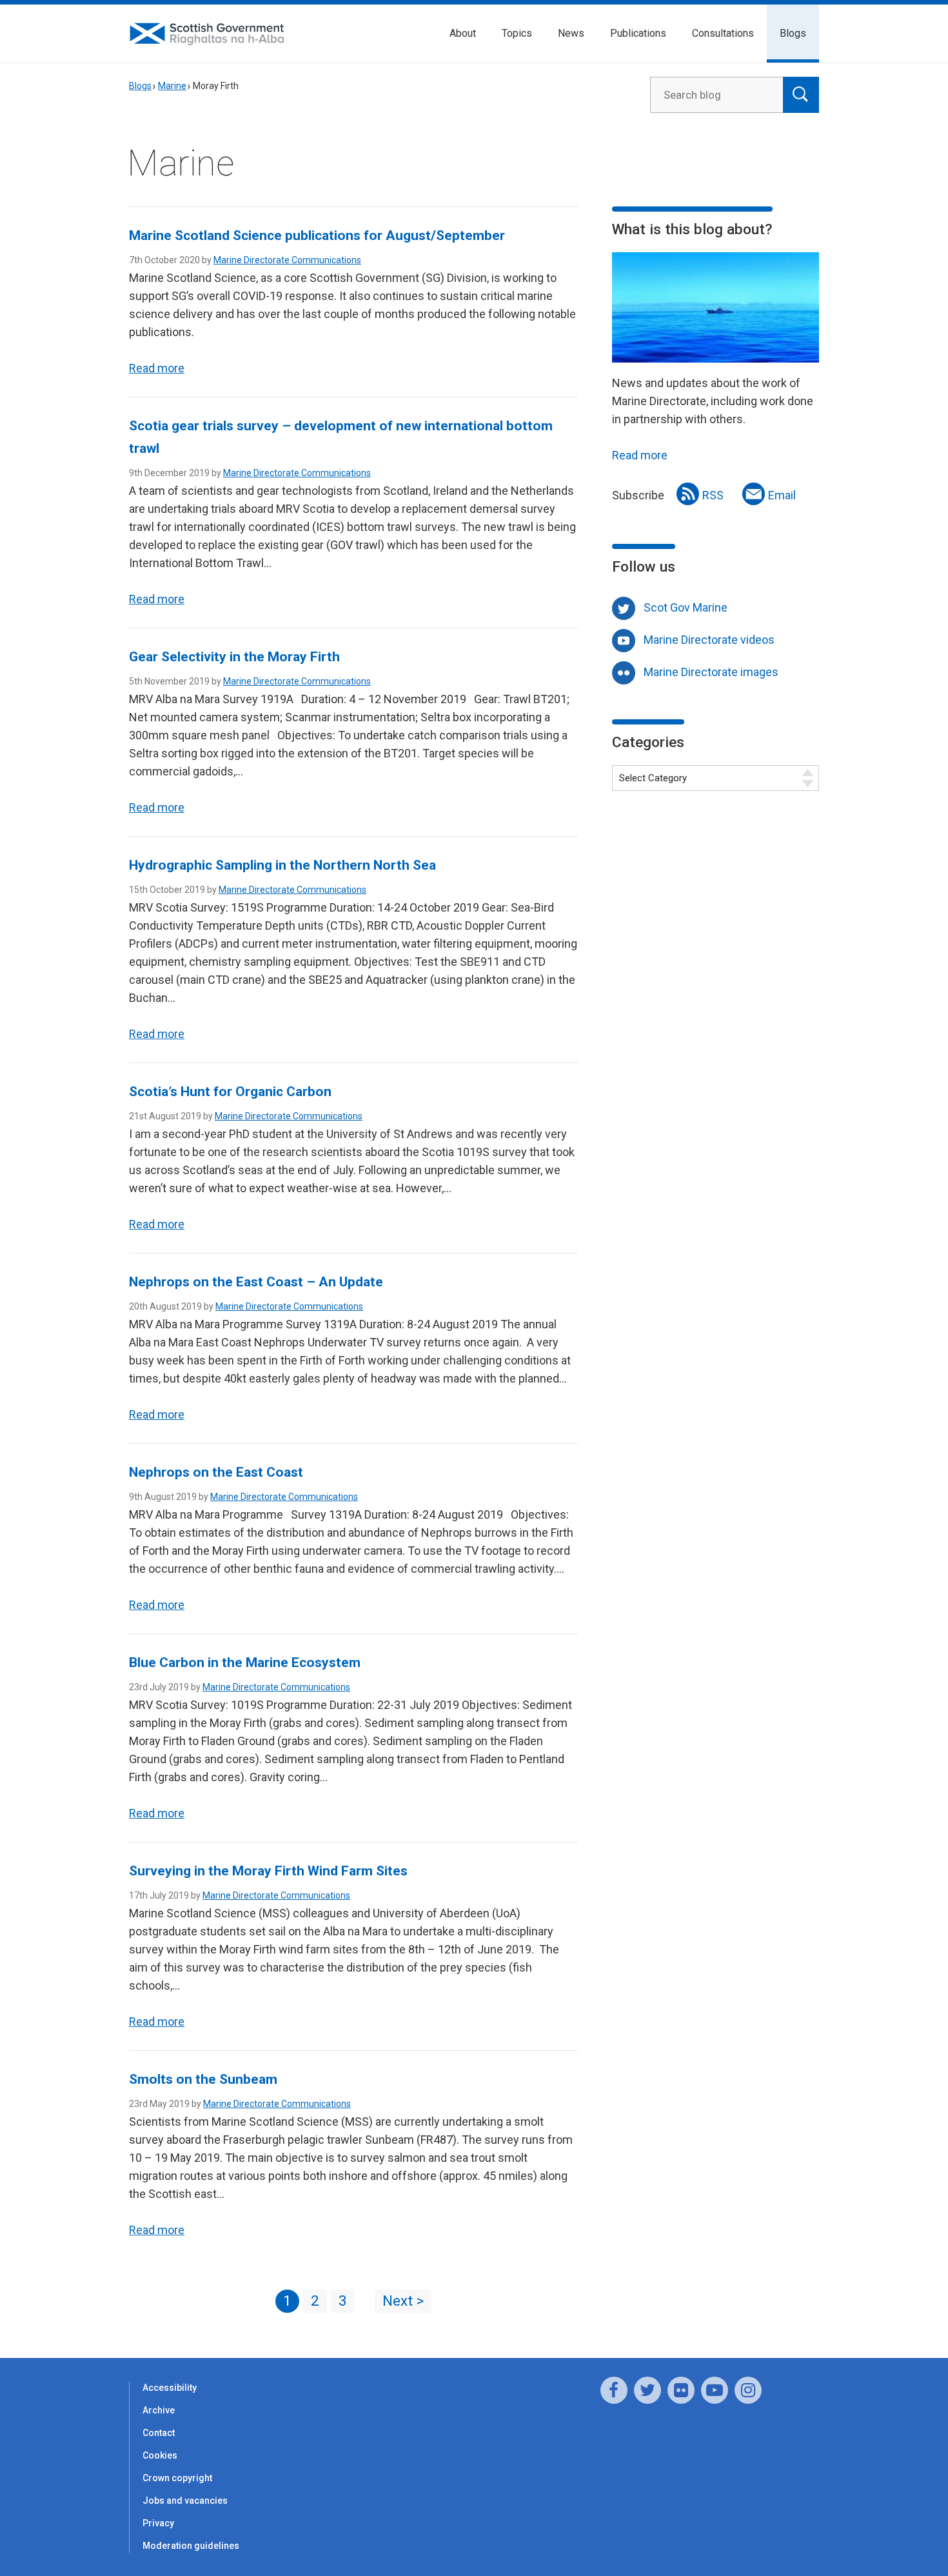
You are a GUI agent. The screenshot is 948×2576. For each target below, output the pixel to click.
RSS (713, 495)
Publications (638, 33)
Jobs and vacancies (185, 2501)
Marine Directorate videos (709, 640)
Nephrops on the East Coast (216, 1472)
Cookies (160, 2455)
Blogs (793, 33)
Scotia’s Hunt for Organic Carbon (230, 1092)
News (571, 33)
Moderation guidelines (191, 2546)
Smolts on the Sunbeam (203, 2079)
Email (782, 495)
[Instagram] (748, 2390)
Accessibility (170, 2388)
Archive (159, 2410)
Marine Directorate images (711, 672)
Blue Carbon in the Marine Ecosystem (245, 1662)
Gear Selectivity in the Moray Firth (234, 657)
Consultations (723, 33)
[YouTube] (715, 2390)
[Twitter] (647, 2390)
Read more (157, 368)
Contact (159, 2433)
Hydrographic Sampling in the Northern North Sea (282, 865)
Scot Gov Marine (686, 607)
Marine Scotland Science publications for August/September (317, 235)
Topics (517, 33)
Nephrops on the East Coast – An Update (256, 1282)
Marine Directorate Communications (287, 260)
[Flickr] (681, 2390)
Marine (172, 86)
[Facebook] (614, 2390)
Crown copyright (177, 2478)
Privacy (158, 2523)
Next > (403, 2301)
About (463, 33)
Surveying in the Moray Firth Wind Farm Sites (268, 1871)
